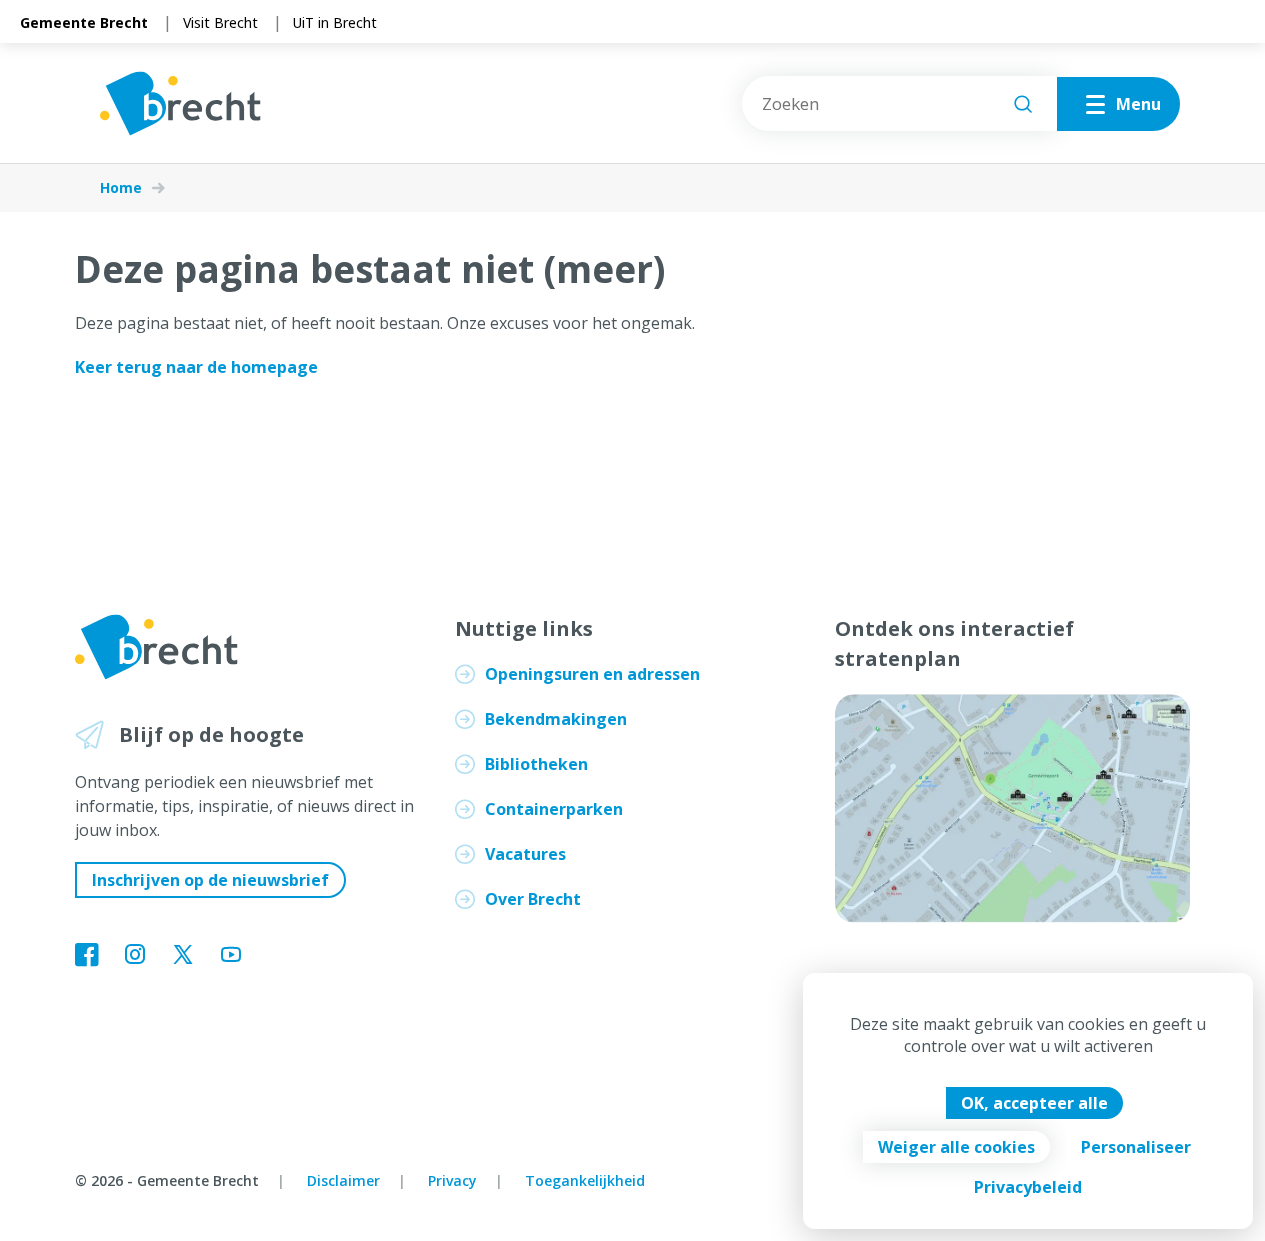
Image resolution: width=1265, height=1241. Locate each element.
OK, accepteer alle (1034, 1103)
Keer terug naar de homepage (196, 367)
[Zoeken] (1023, 104)
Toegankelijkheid (585, 1180)
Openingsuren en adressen (592, 674)
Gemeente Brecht (84, 22)
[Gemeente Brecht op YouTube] (231, 956)
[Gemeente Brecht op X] (183, 956)
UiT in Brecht (335, 22)
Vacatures (525, 854)
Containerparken (554, 809)
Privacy (452, 1180)
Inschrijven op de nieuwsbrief (210, 880)
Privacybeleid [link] (1028, 1187)
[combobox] (899, 103)
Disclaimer (343, 1180)
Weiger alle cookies (956, 1147)
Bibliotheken (536, 764)
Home (121, 188)
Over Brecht (533, 899)
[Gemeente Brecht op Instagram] (135, 956)
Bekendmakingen (556, 719)
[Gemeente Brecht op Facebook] (87, 956)
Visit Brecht (220, 22)
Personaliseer (1136, 1147)
